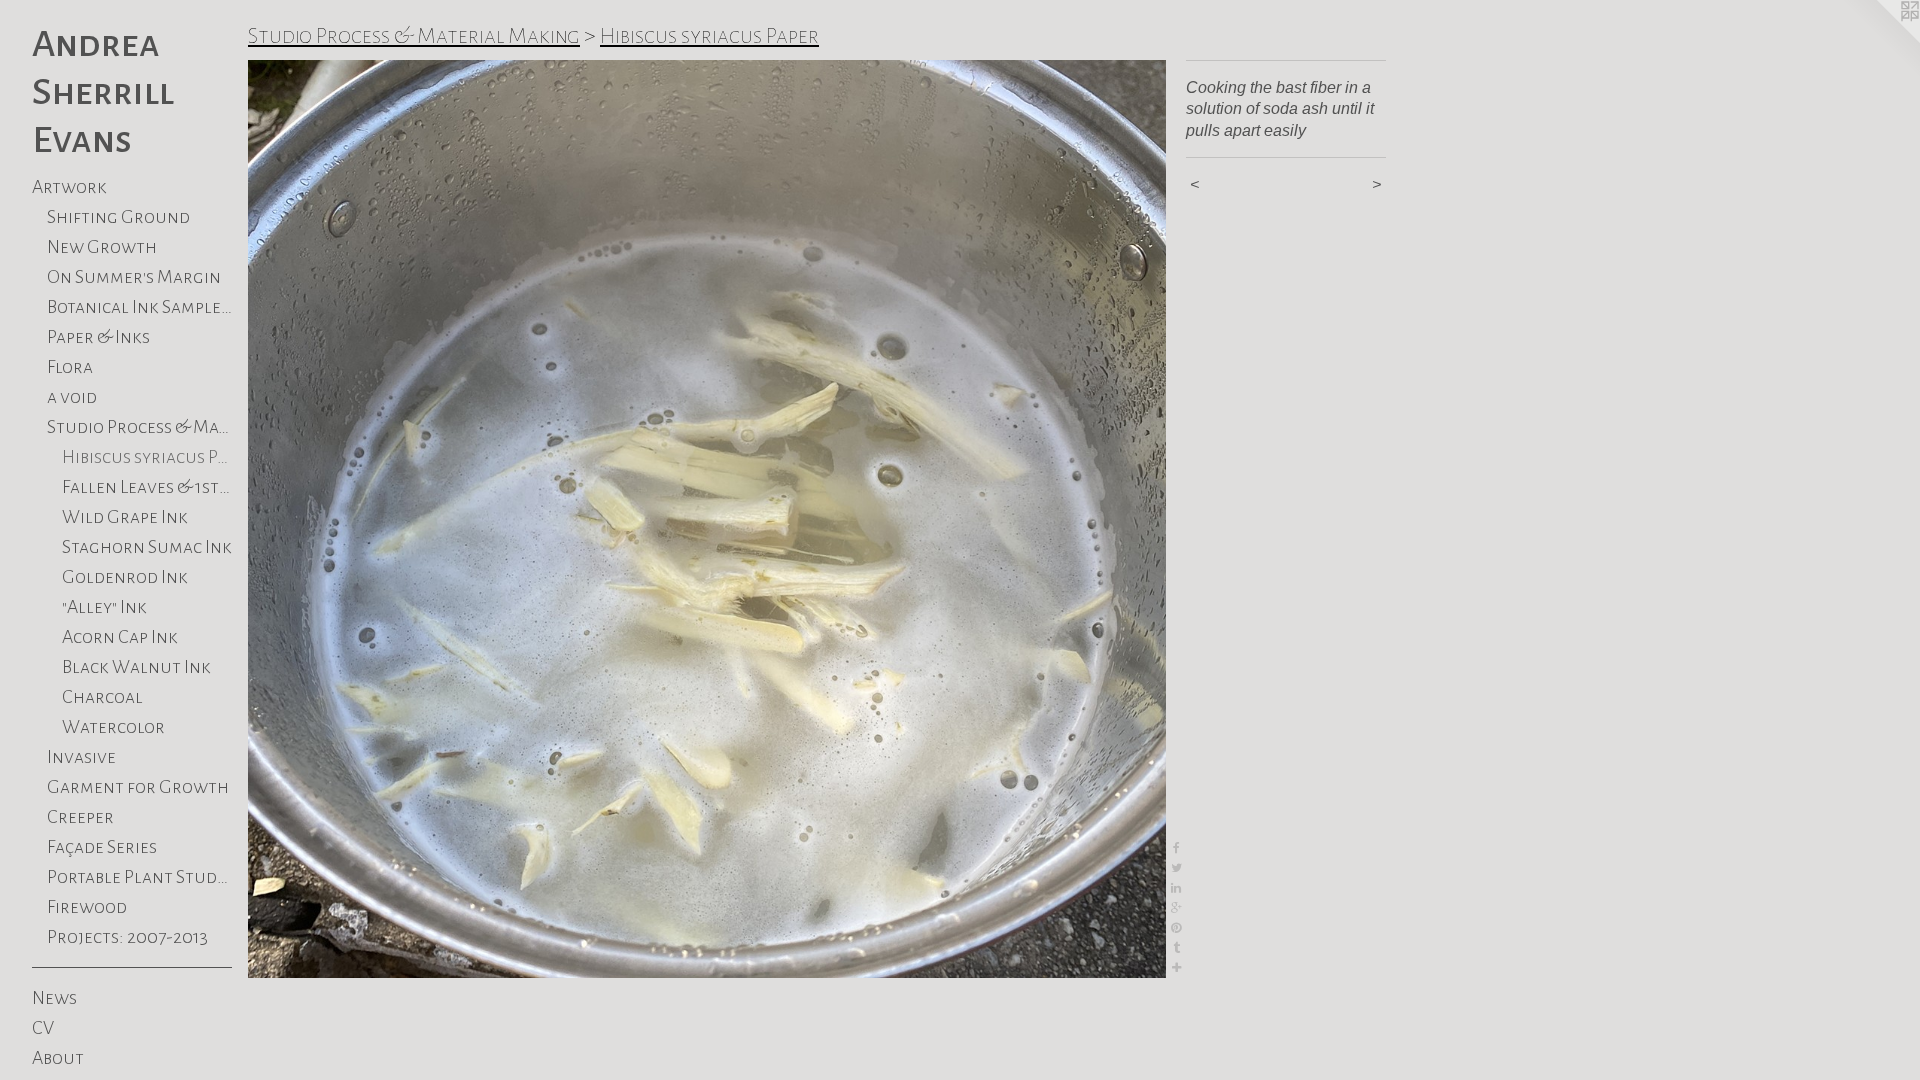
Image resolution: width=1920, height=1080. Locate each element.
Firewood (87, 907)
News (54, 998)
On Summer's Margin (134, 277)
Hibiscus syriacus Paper (147, 457)
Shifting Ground (118, 217)
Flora (70, 367)
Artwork (69, 187)
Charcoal (102, 697)
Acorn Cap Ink (120, 637)
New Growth (102, 247)
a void (72, 397)
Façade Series (102, 847)
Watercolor (113, 727)
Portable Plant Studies (139, 877)
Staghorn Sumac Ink (147, 547)
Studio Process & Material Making (139, 427)
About (58, 1058)
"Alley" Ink (104, 607)
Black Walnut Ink (136, 667)
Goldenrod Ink (125, 577)
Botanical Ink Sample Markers (139, 307)
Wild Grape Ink (125, 517)
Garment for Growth (138, 787)
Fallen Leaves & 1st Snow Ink (147, 487)
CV (43, 1028)
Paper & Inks (98, 337)
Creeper (80, 817)
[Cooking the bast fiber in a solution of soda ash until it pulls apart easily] (707, 519)
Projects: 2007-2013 (127, 937)
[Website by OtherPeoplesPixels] (1880, 40)
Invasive (81, 757)
